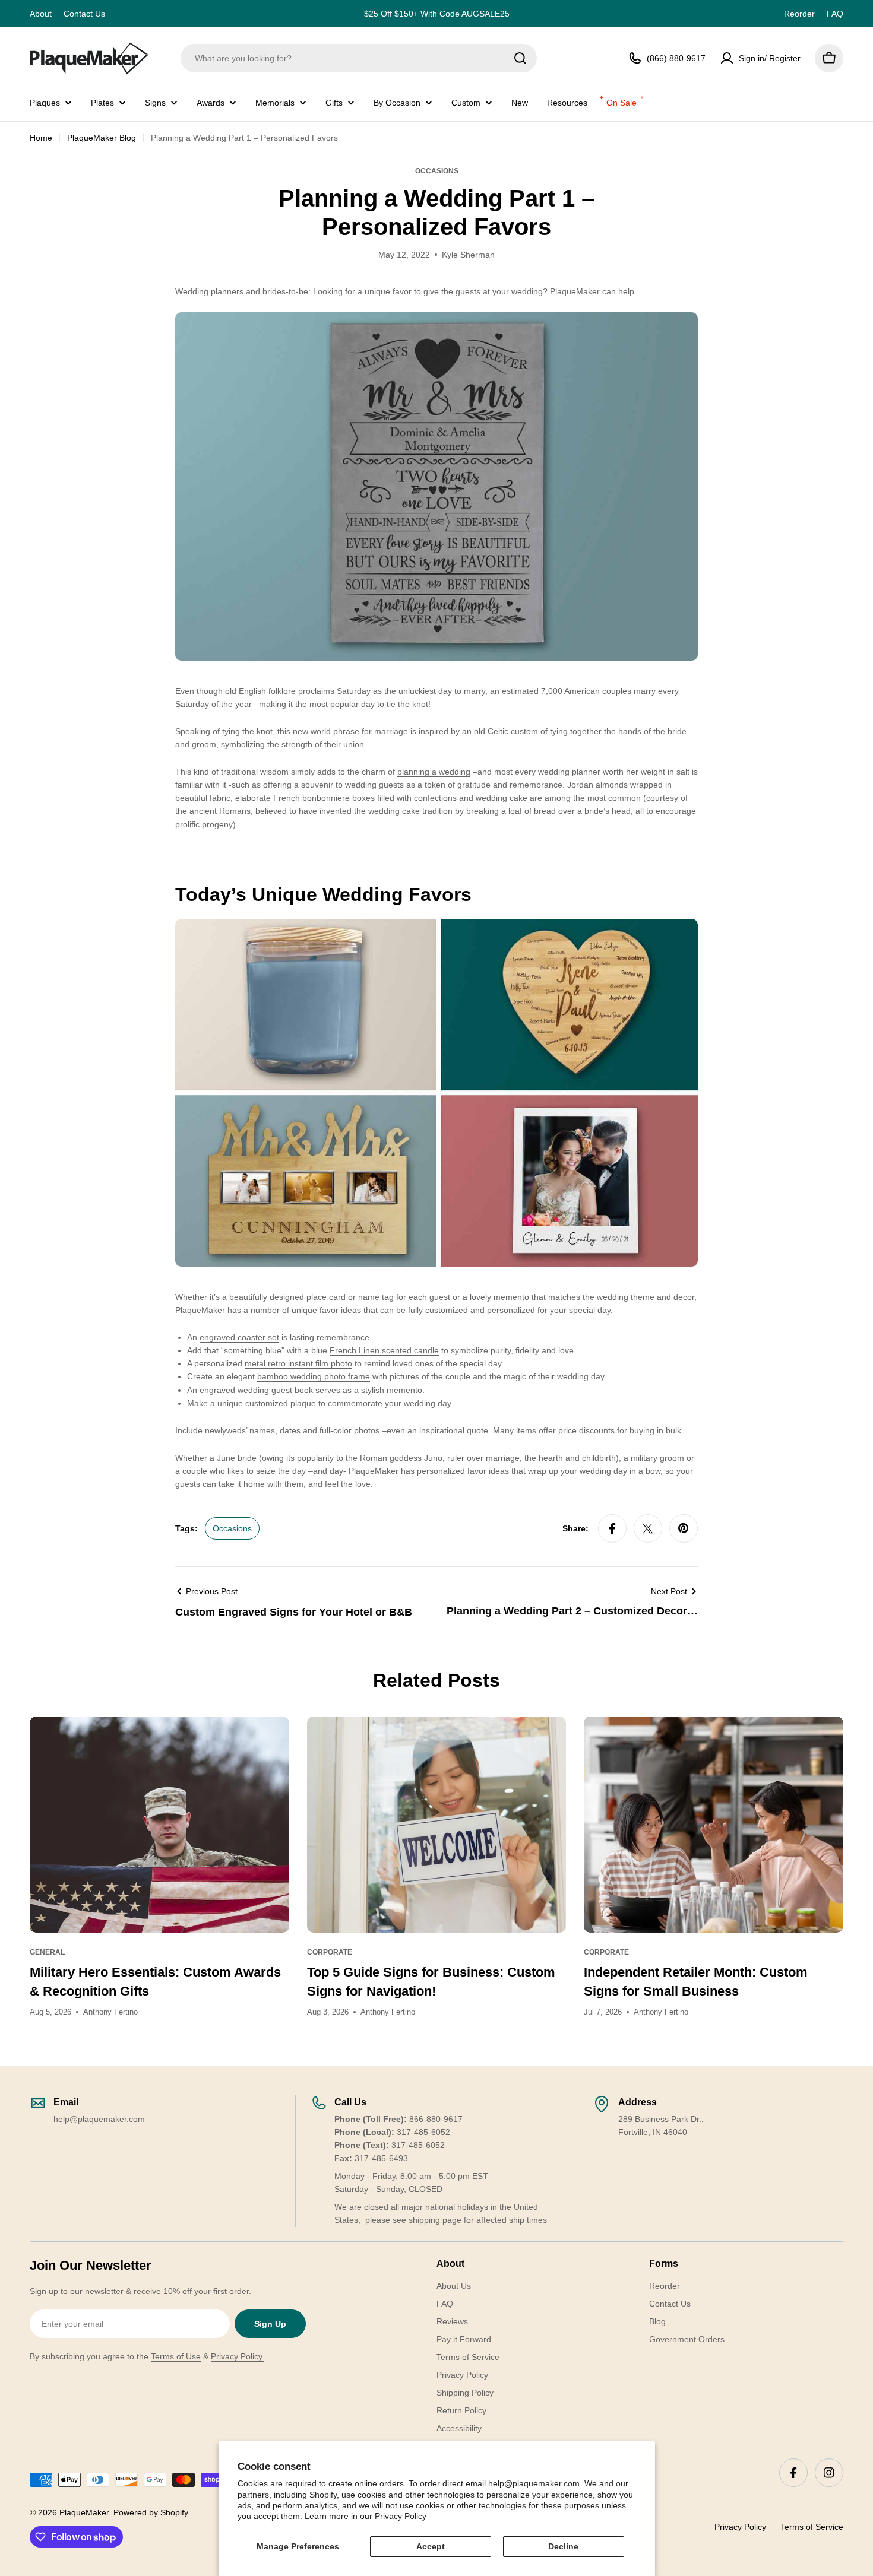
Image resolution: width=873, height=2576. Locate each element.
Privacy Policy (401, 2516)
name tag (376, 1297)
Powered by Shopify (151, 2512)
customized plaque (281, 1403)
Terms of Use (176, 2356)
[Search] (520, 58)
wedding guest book (275, 1390)
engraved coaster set (239, 1337)
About (41, 14)
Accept (431, 2546)
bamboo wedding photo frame (314, 1376)
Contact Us (84, 14)
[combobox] (359, 58)
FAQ (835, 14)
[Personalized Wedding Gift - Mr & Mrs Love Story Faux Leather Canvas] (436, 319)
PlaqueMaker (84, 2512)
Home (41, 138)
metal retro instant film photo (298, 1363)
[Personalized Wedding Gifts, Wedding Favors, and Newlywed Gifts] (436, 925)
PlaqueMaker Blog (102, 138)
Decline (563, 2546)
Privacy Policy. (238, 2356)
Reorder (799, 14)
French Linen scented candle (384, 1350)
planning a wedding (434, 772)
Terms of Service (812, 2527)
